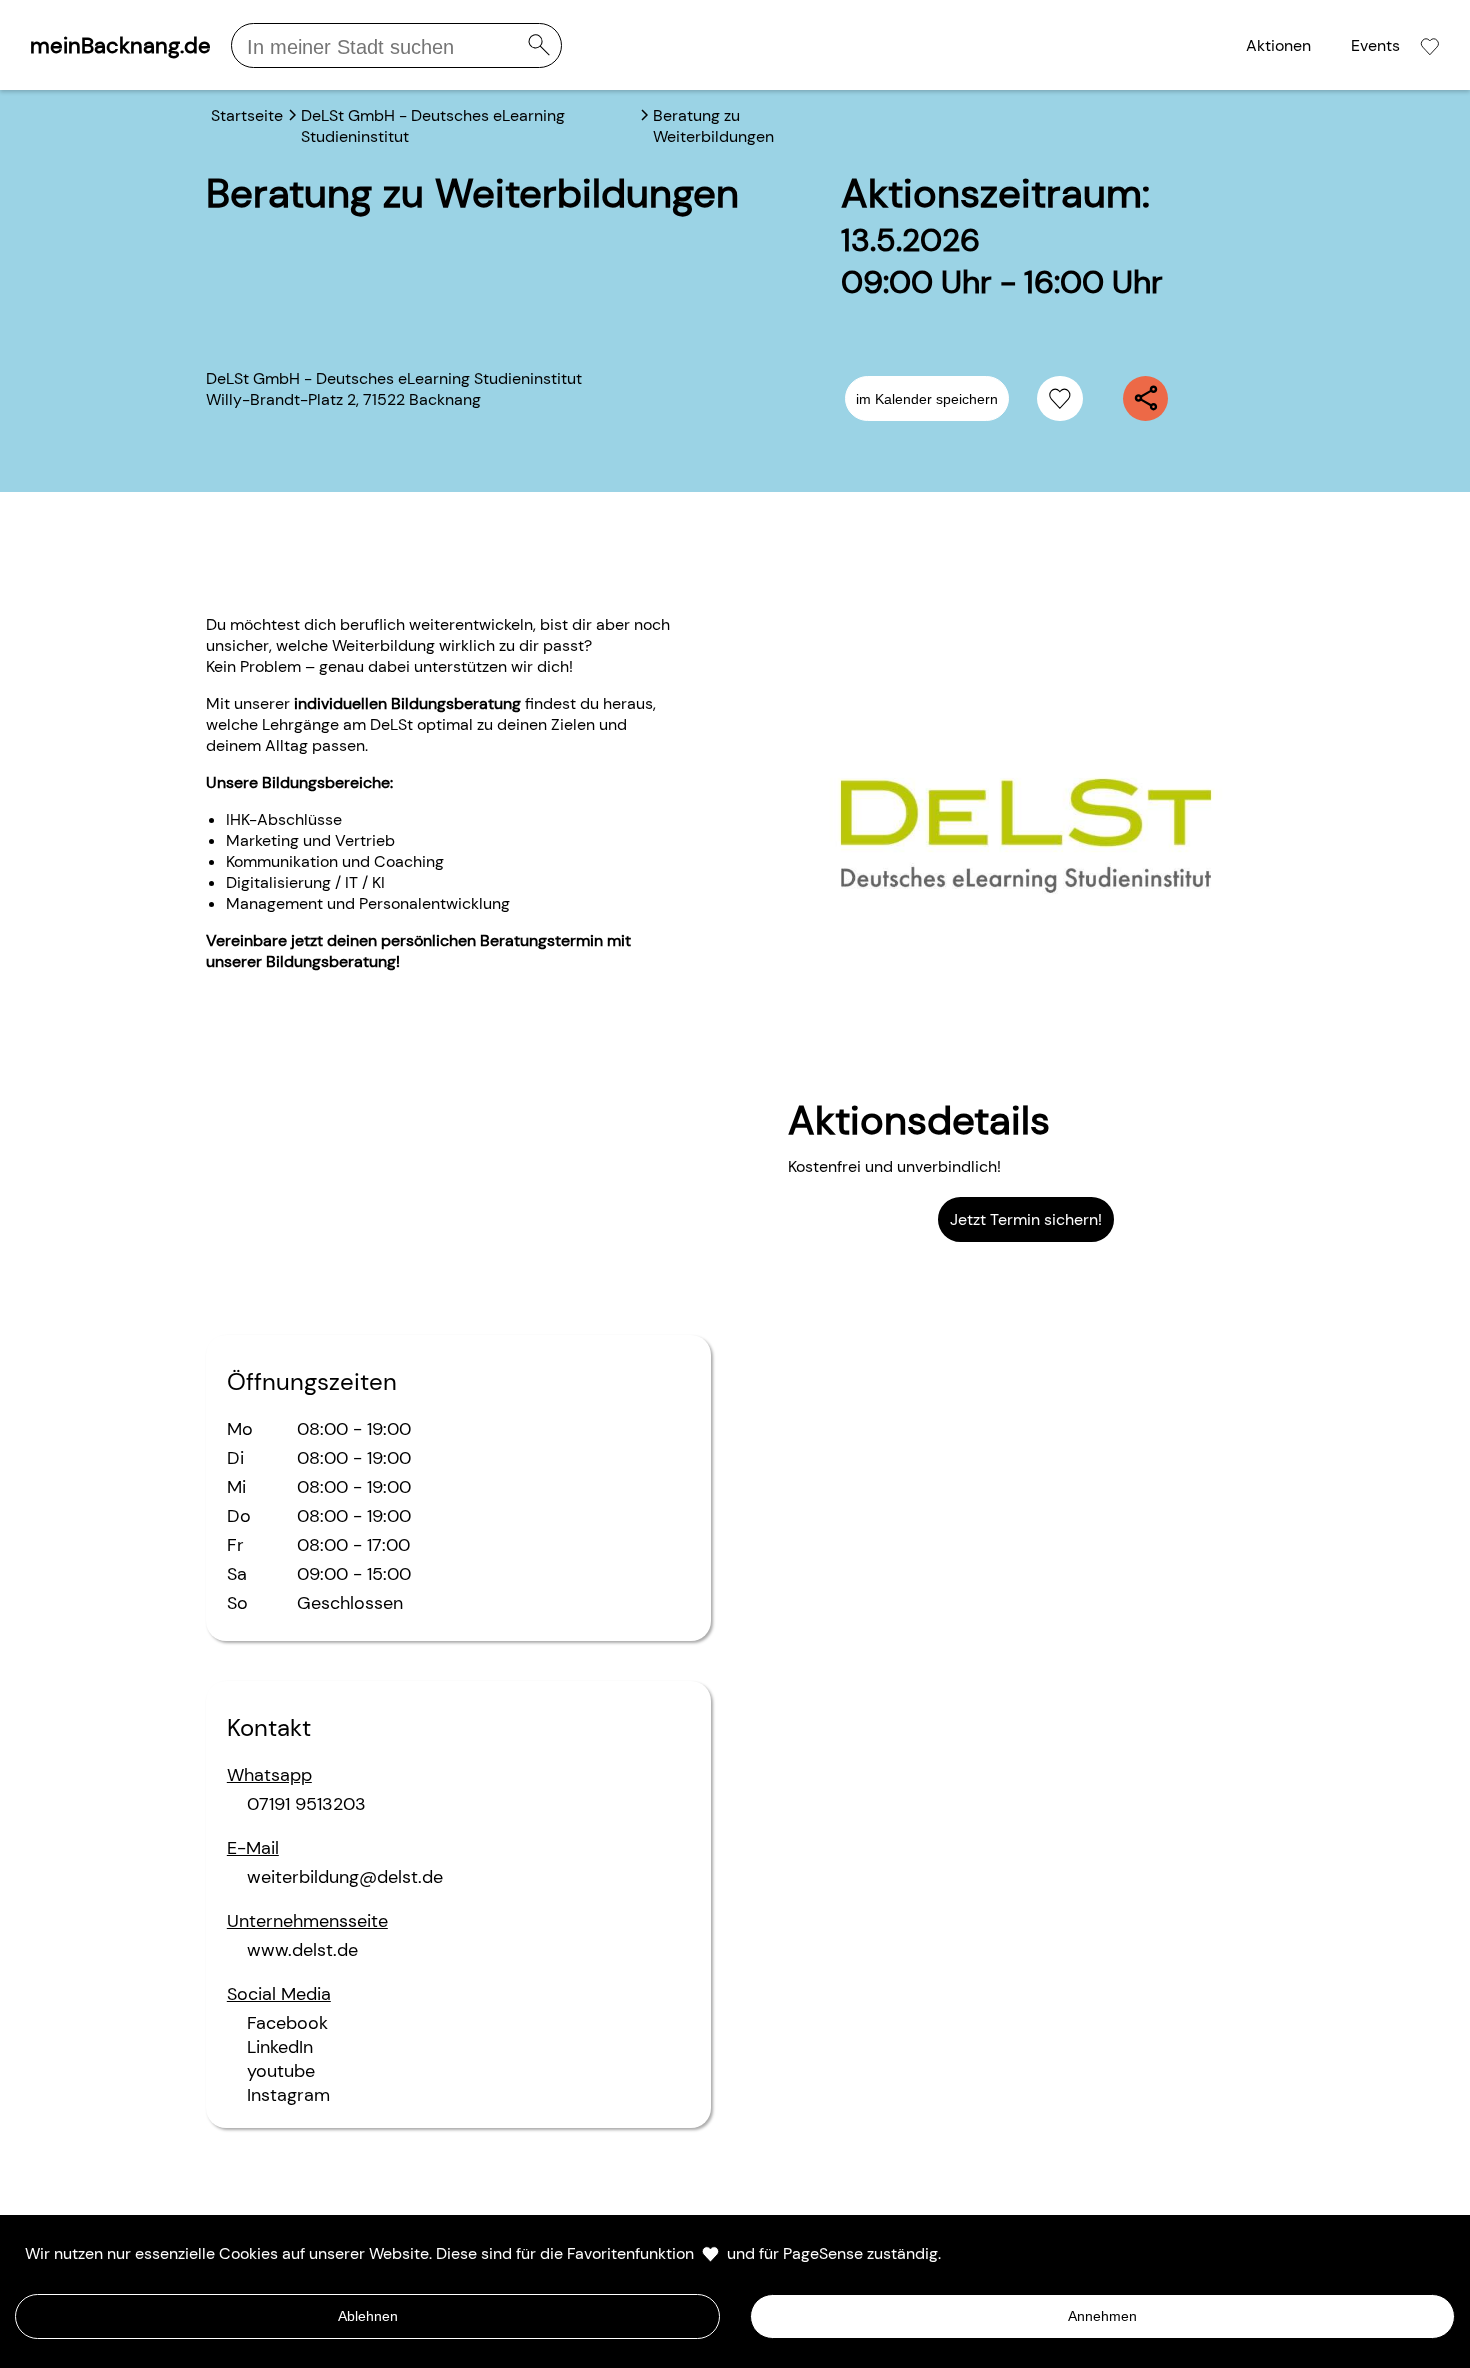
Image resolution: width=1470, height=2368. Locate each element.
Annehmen (1102, 2316)
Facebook (287, 2023)
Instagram (288, 2095)
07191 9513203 (306, 1804)
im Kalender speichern (927, 399)
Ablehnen (368, 2316)
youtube (281, 2071)
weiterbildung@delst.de (345, 1877)
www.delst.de (302, 1950)
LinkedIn (280, 2047)
